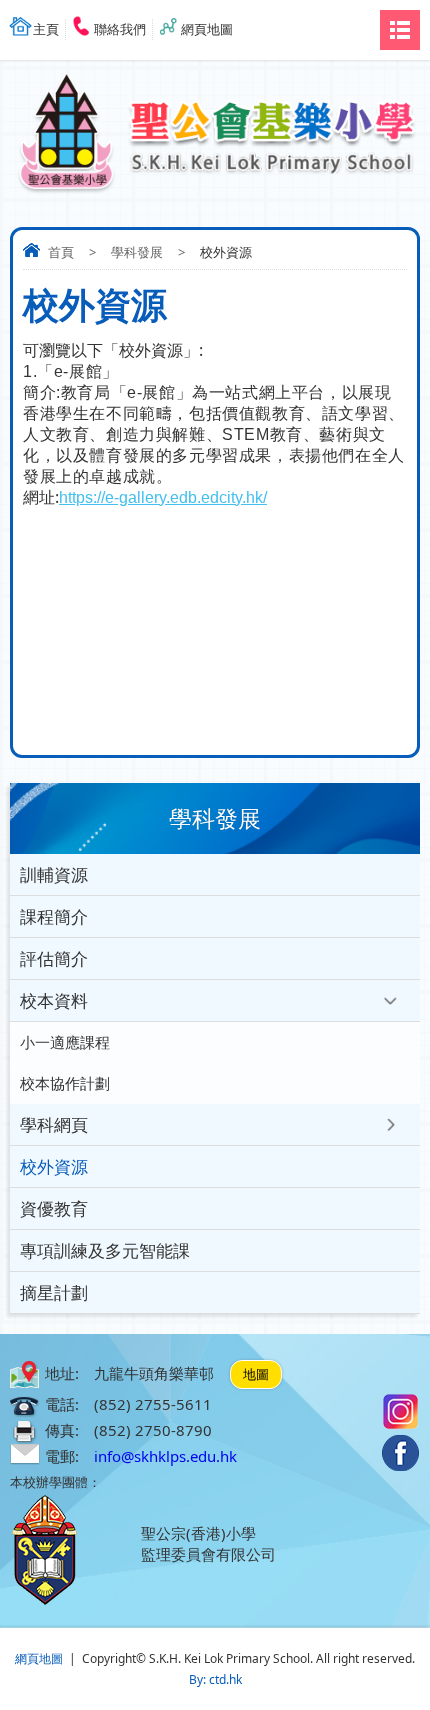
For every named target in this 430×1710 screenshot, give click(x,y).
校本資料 (54, 1000)
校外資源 (54, 1166)
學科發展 (137, 252)
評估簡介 (54, 958)
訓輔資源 (54, 874)
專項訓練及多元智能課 (105, 1250)
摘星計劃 (54, 1292)
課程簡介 (54, 916)
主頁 (46, 29)
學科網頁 (54, 1124)
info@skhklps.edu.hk (165, 1456)
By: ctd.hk (215, 1679)
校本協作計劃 (65, 1083)
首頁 (61, 252)
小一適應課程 (65, 1042)
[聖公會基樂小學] (215, 123)
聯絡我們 (120, 29)
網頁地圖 (207, 29)
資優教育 (54, 1208)
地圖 (256, 1374)
